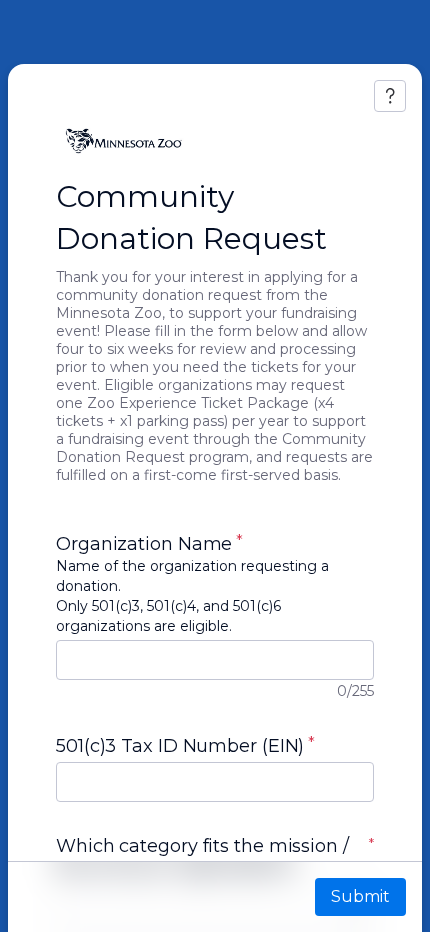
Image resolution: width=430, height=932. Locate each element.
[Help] (390, 96)
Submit (360, 896)
